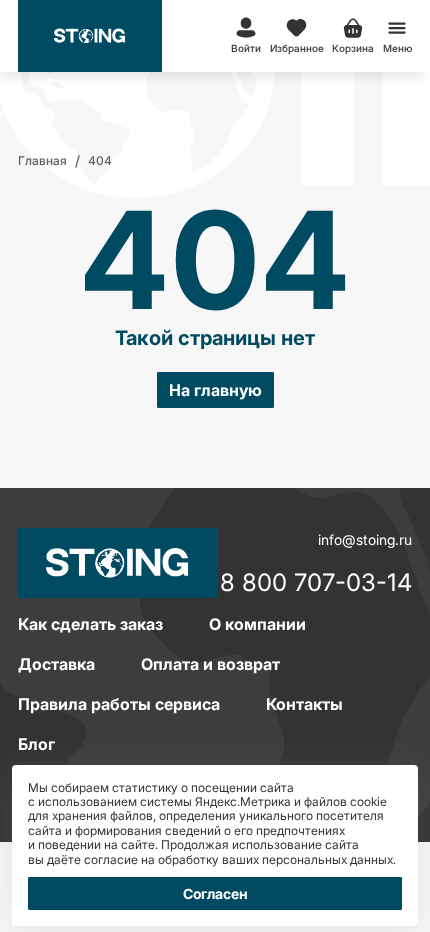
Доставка (56, 664)
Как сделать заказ (90, 624)
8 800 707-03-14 (316, 584)
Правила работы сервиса (119, 704)
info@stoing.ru (365, 539)
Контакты (304, 704)
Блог (36, 744)
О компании (257, 624)
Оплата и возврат (210, 664)
